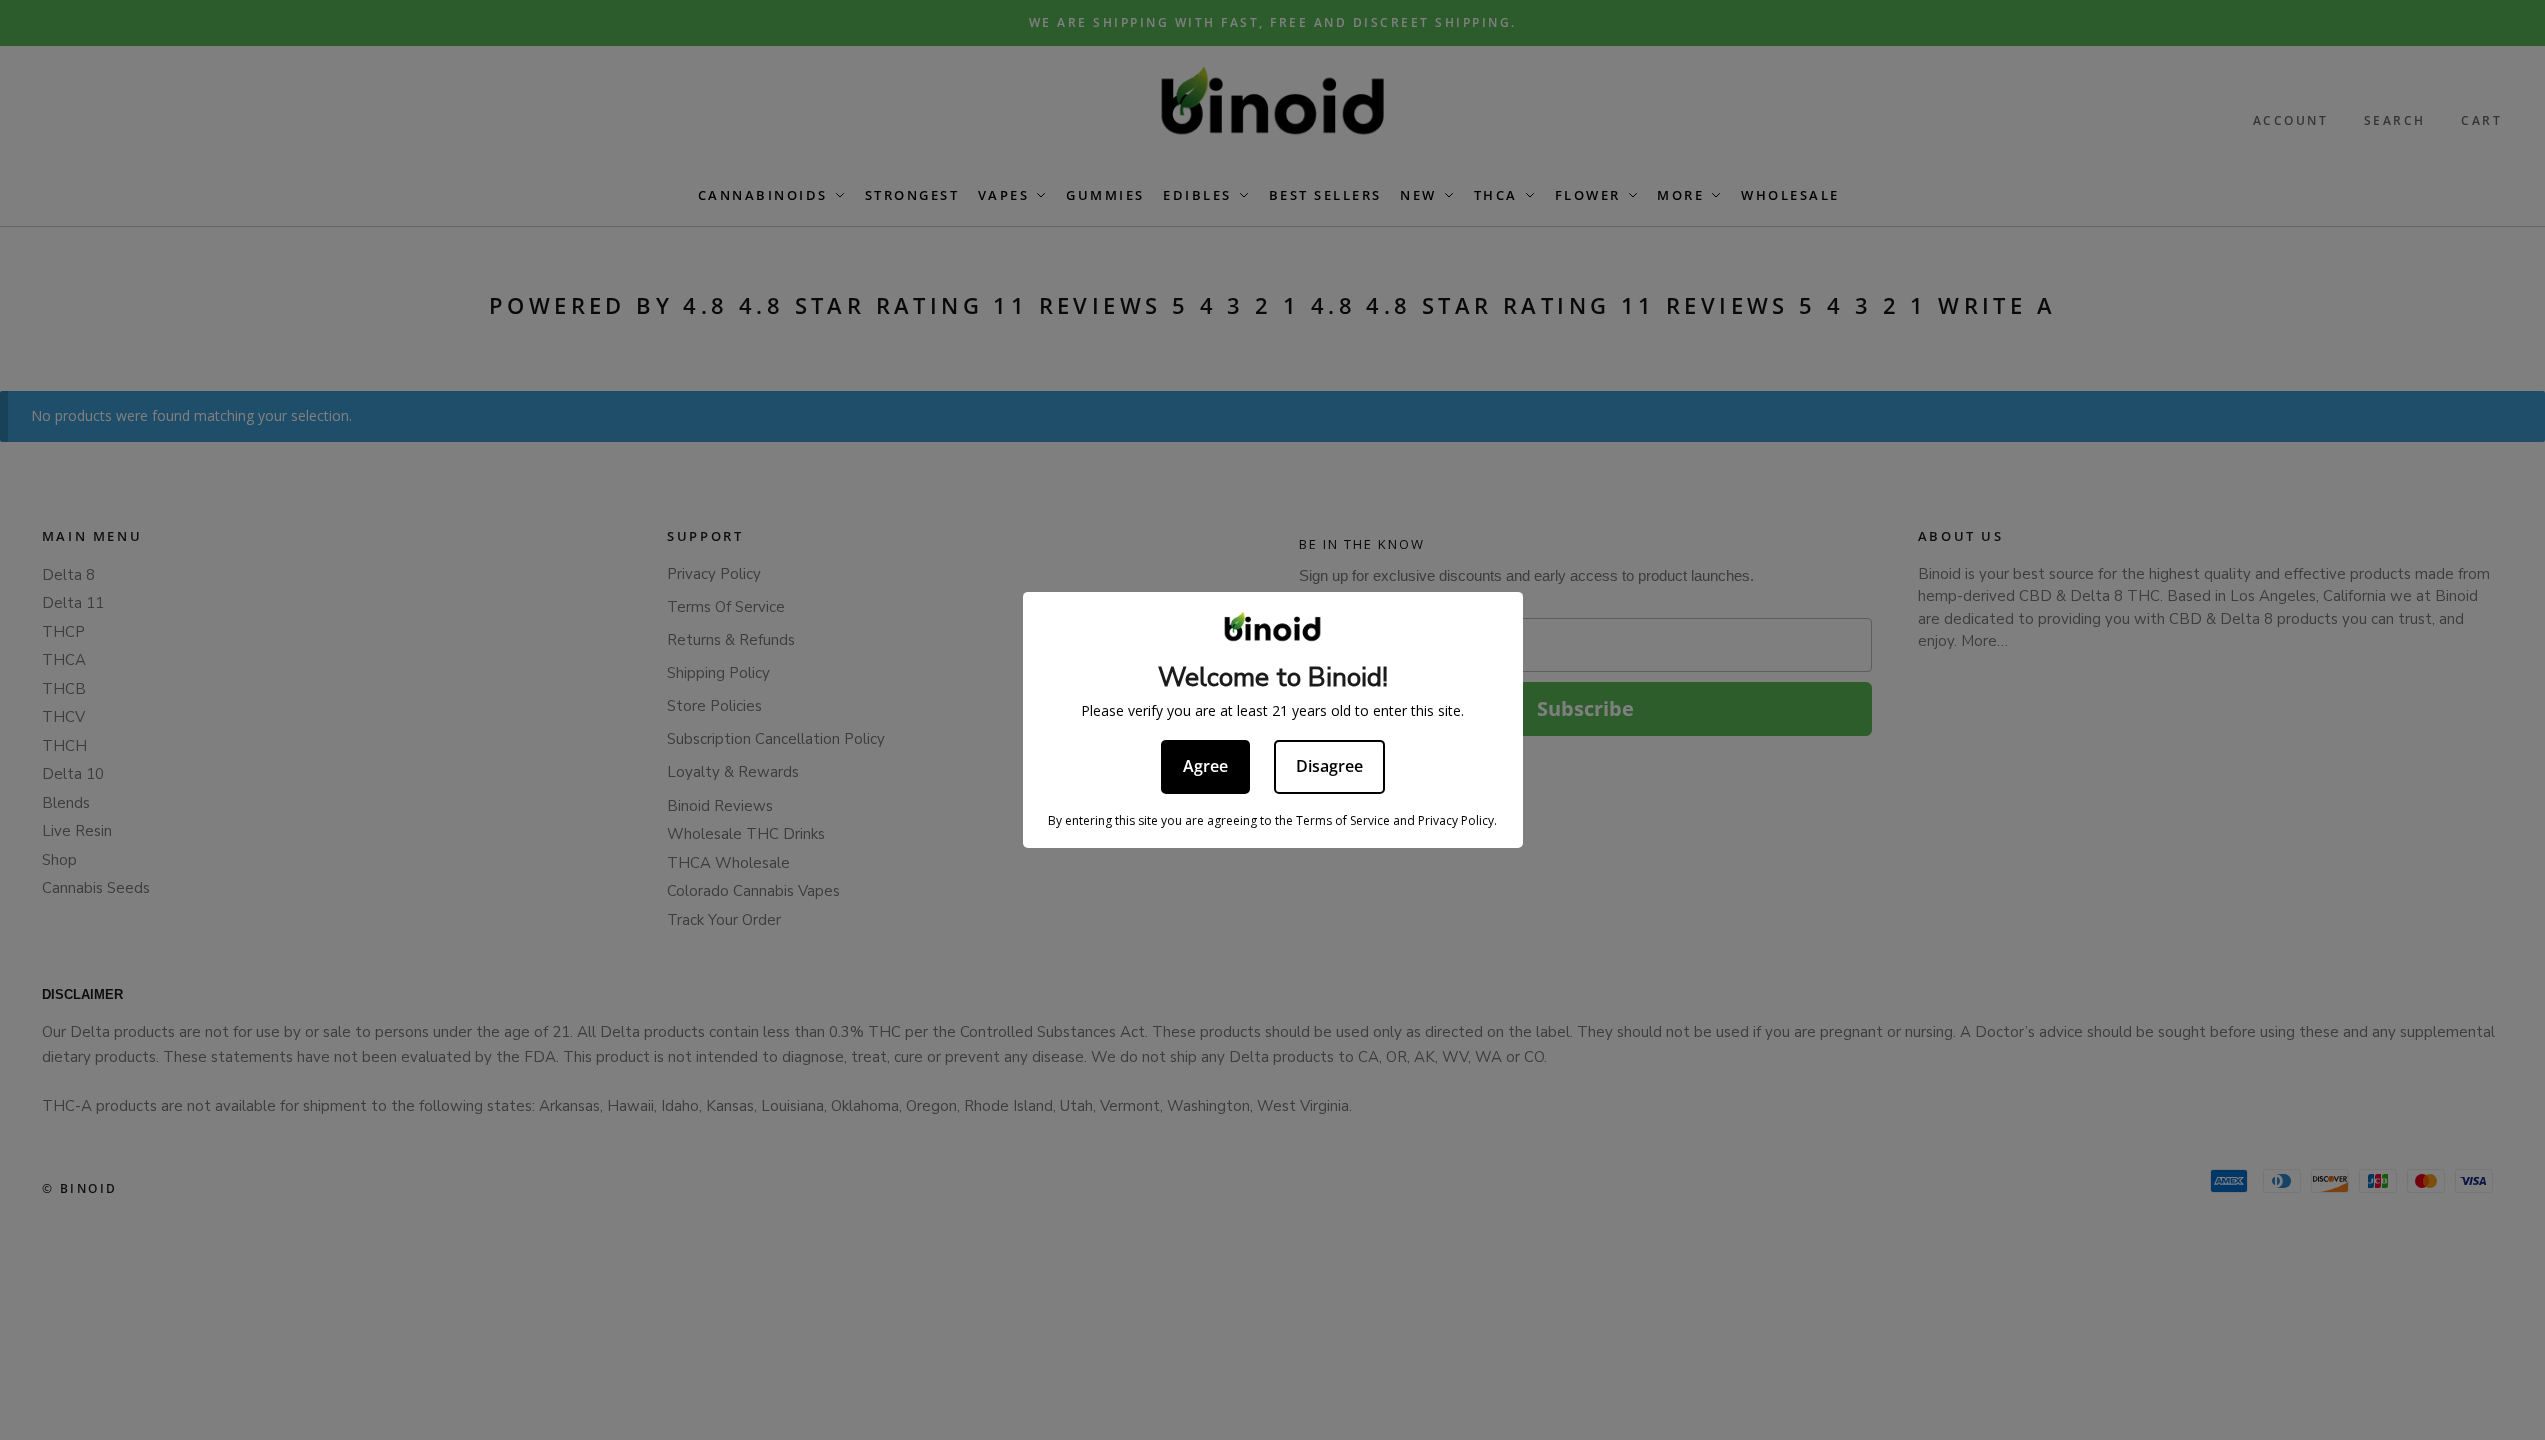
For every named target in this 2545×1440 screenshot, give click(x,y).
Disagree (1329, 766)
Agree (1205, 766)
